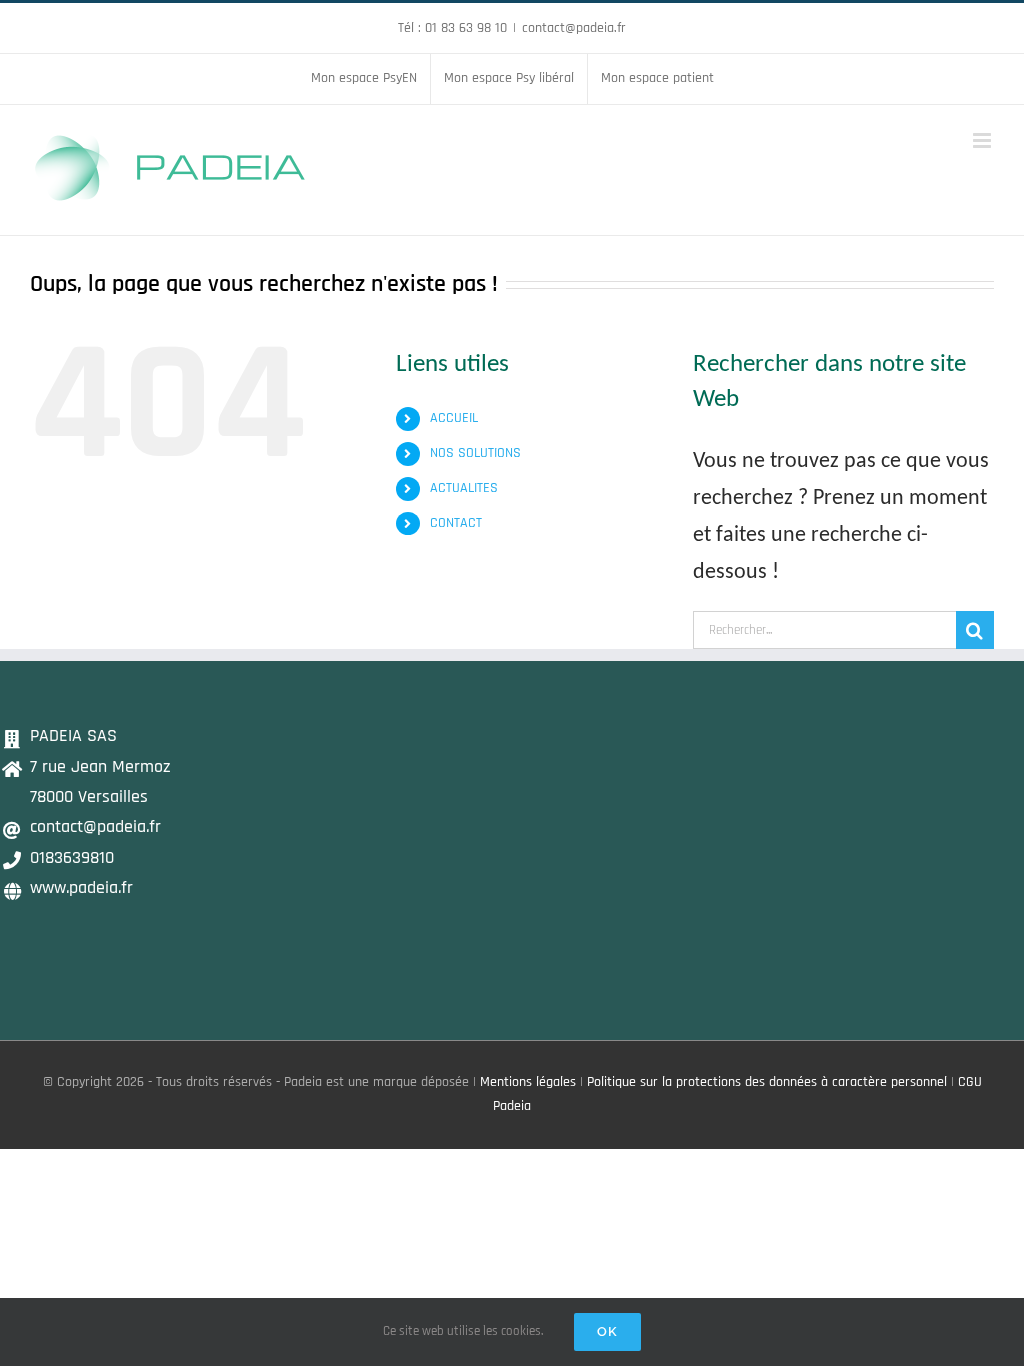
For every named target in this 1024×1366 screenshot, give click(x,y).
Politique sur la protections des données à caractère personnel (767, 1082)
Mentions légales (528, 1082)
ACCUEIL (454, 418)
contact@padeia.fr (574, 28)
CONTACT (456, 523)
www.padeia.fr (81, 887)
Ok (607, 1331)
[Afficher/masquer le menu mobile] (983, 140)
